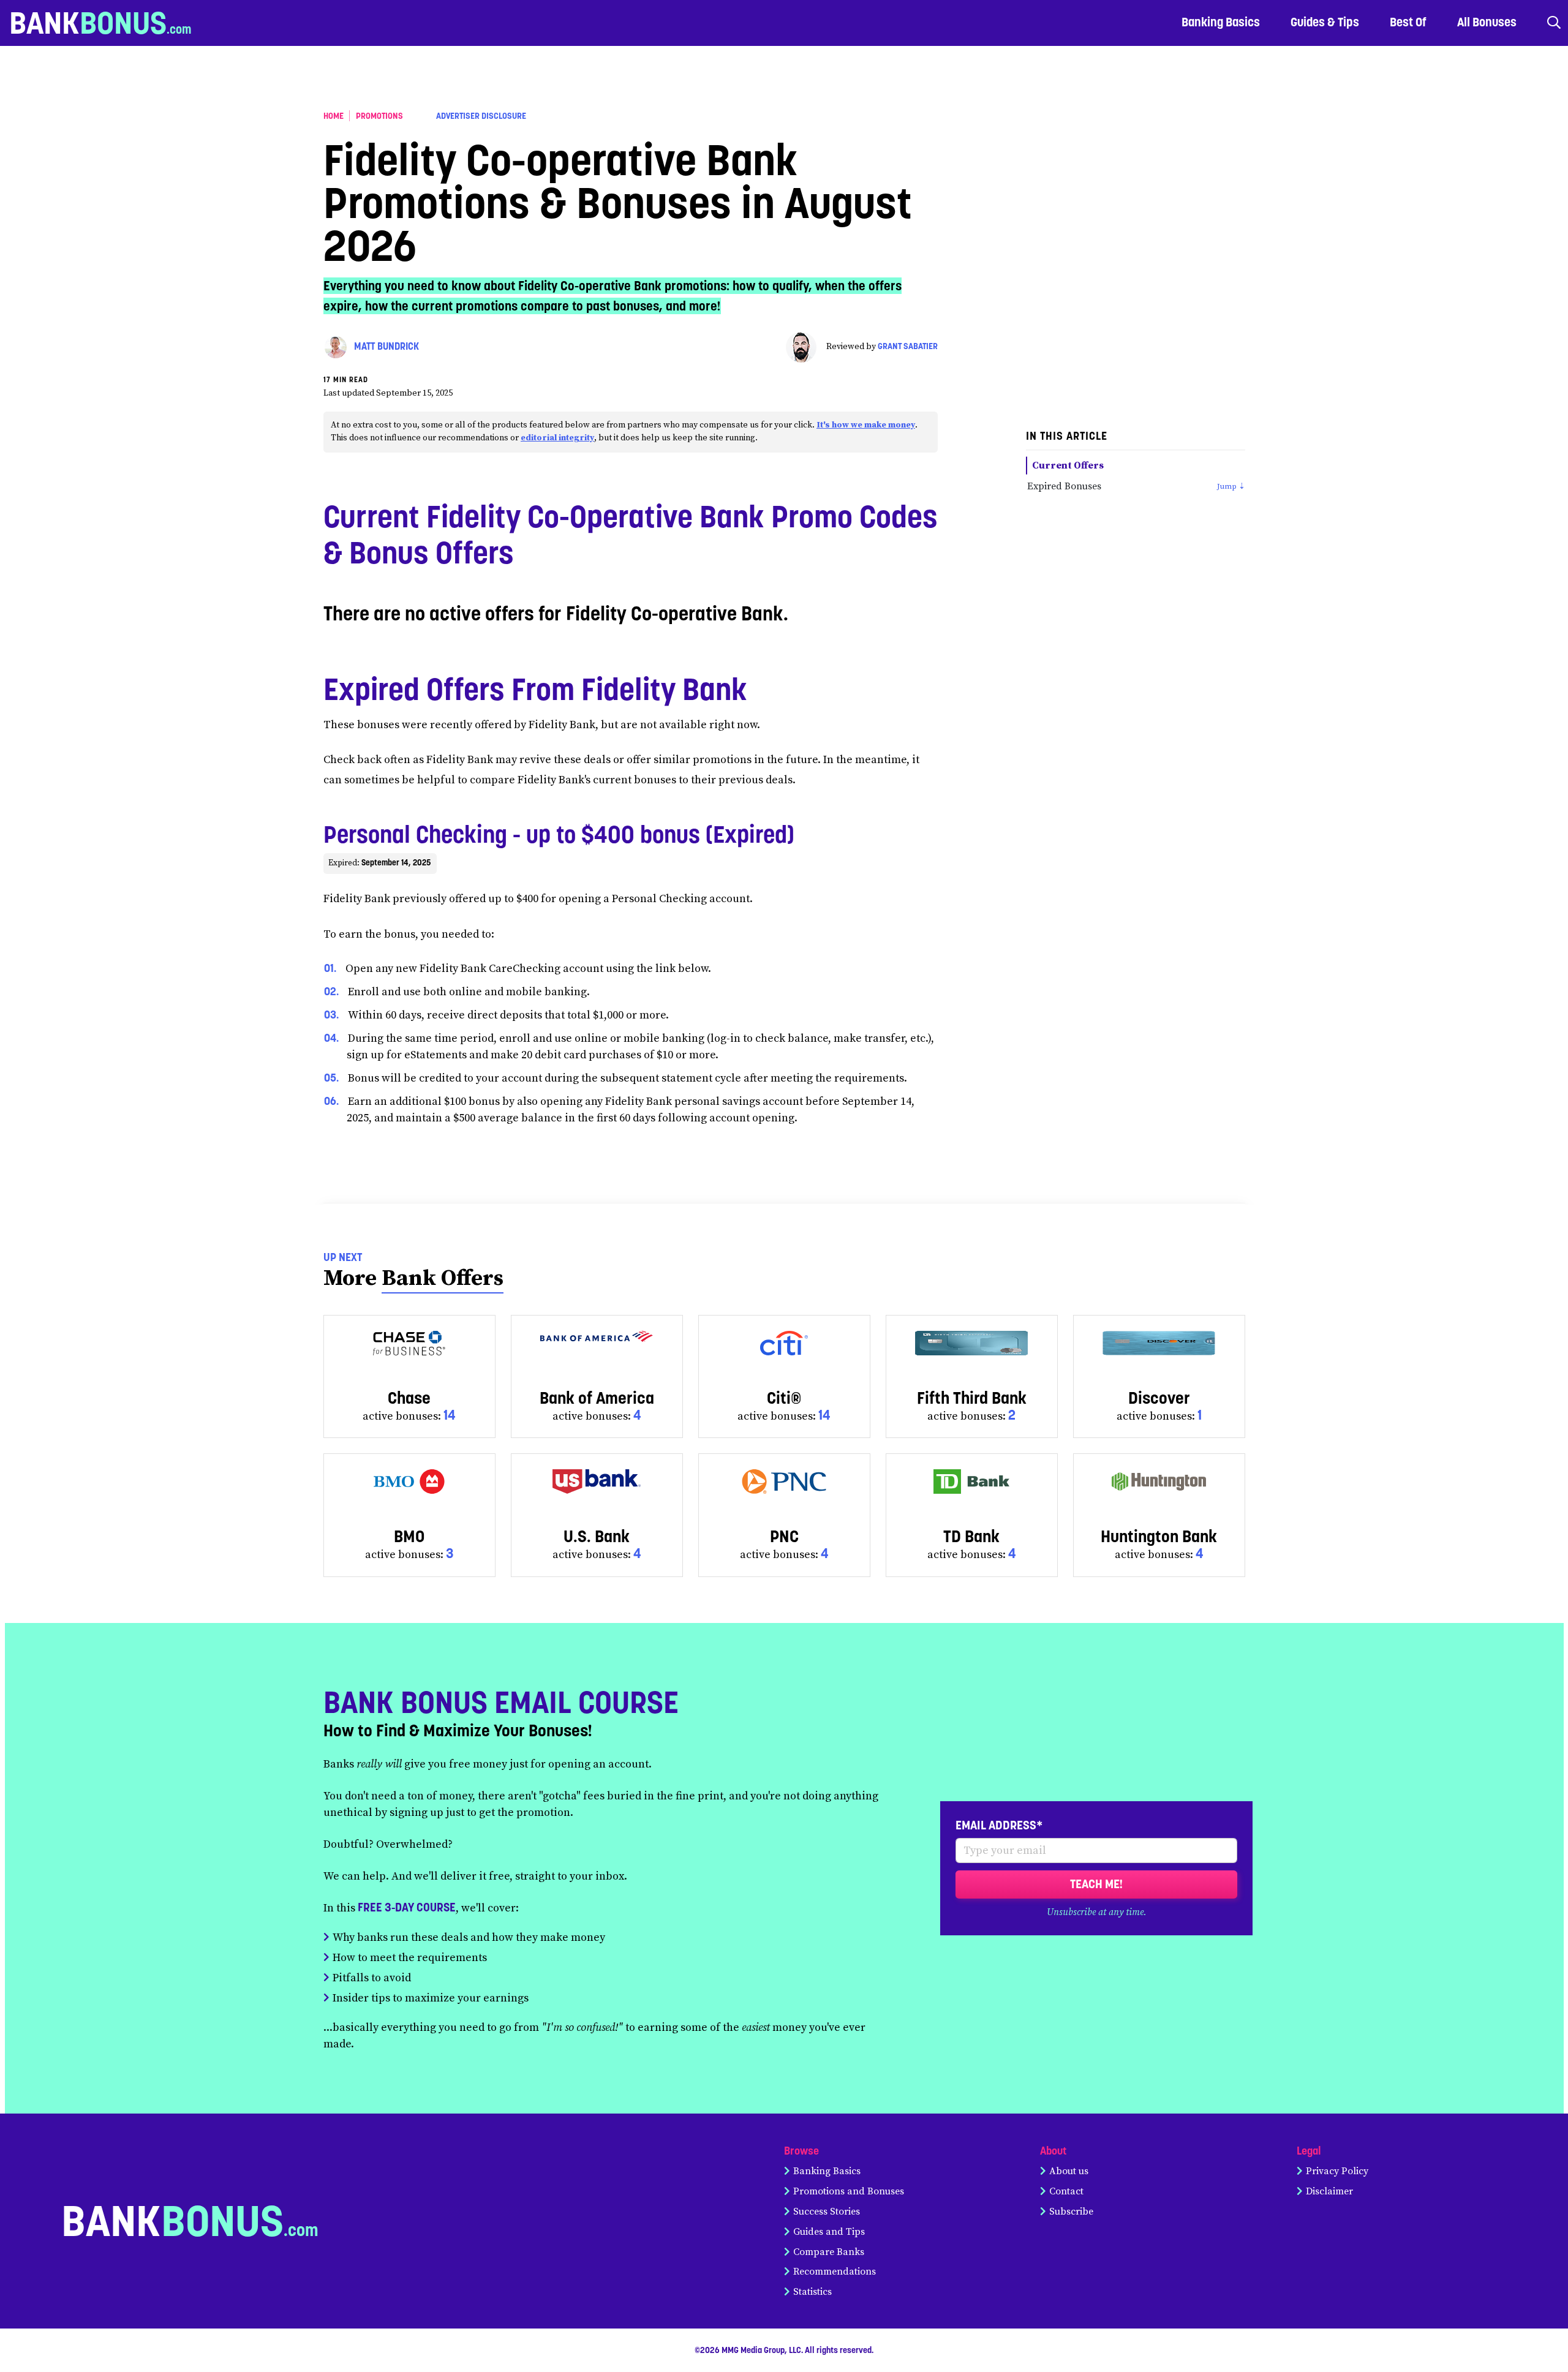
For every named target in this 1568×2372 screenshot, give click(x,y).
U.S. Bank (597, 1536)
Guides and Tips (829, 2232)
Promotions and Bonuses (849, 2191)
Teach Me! (1096, 1884)
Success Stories (827, 2212)
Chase (409, 1398)
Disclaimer (1329, 2191)
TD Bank (971, 1536)
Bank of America (597, 1398)
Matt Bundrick (386, 346)
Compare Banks (829, 2252)
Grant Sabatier (908, 346)
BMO (409, 1536)
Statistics (812, 2292)
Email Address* (999, 1825)
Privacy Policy (1337, 2171)
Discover (1159, 1398)
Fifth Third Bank (972, 1398)
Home (334, 116)
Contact (1066, 2191)
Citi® (784, 1398)
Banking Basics (827, 2171)
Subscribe (1071, 2212)
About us (1069, 2171)
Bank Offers (443, 1278)
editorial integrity (557, 438)
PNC (784, 1536)
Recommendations (835, 2272)
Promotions (379, 116)
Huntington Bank (1159, 1536)
